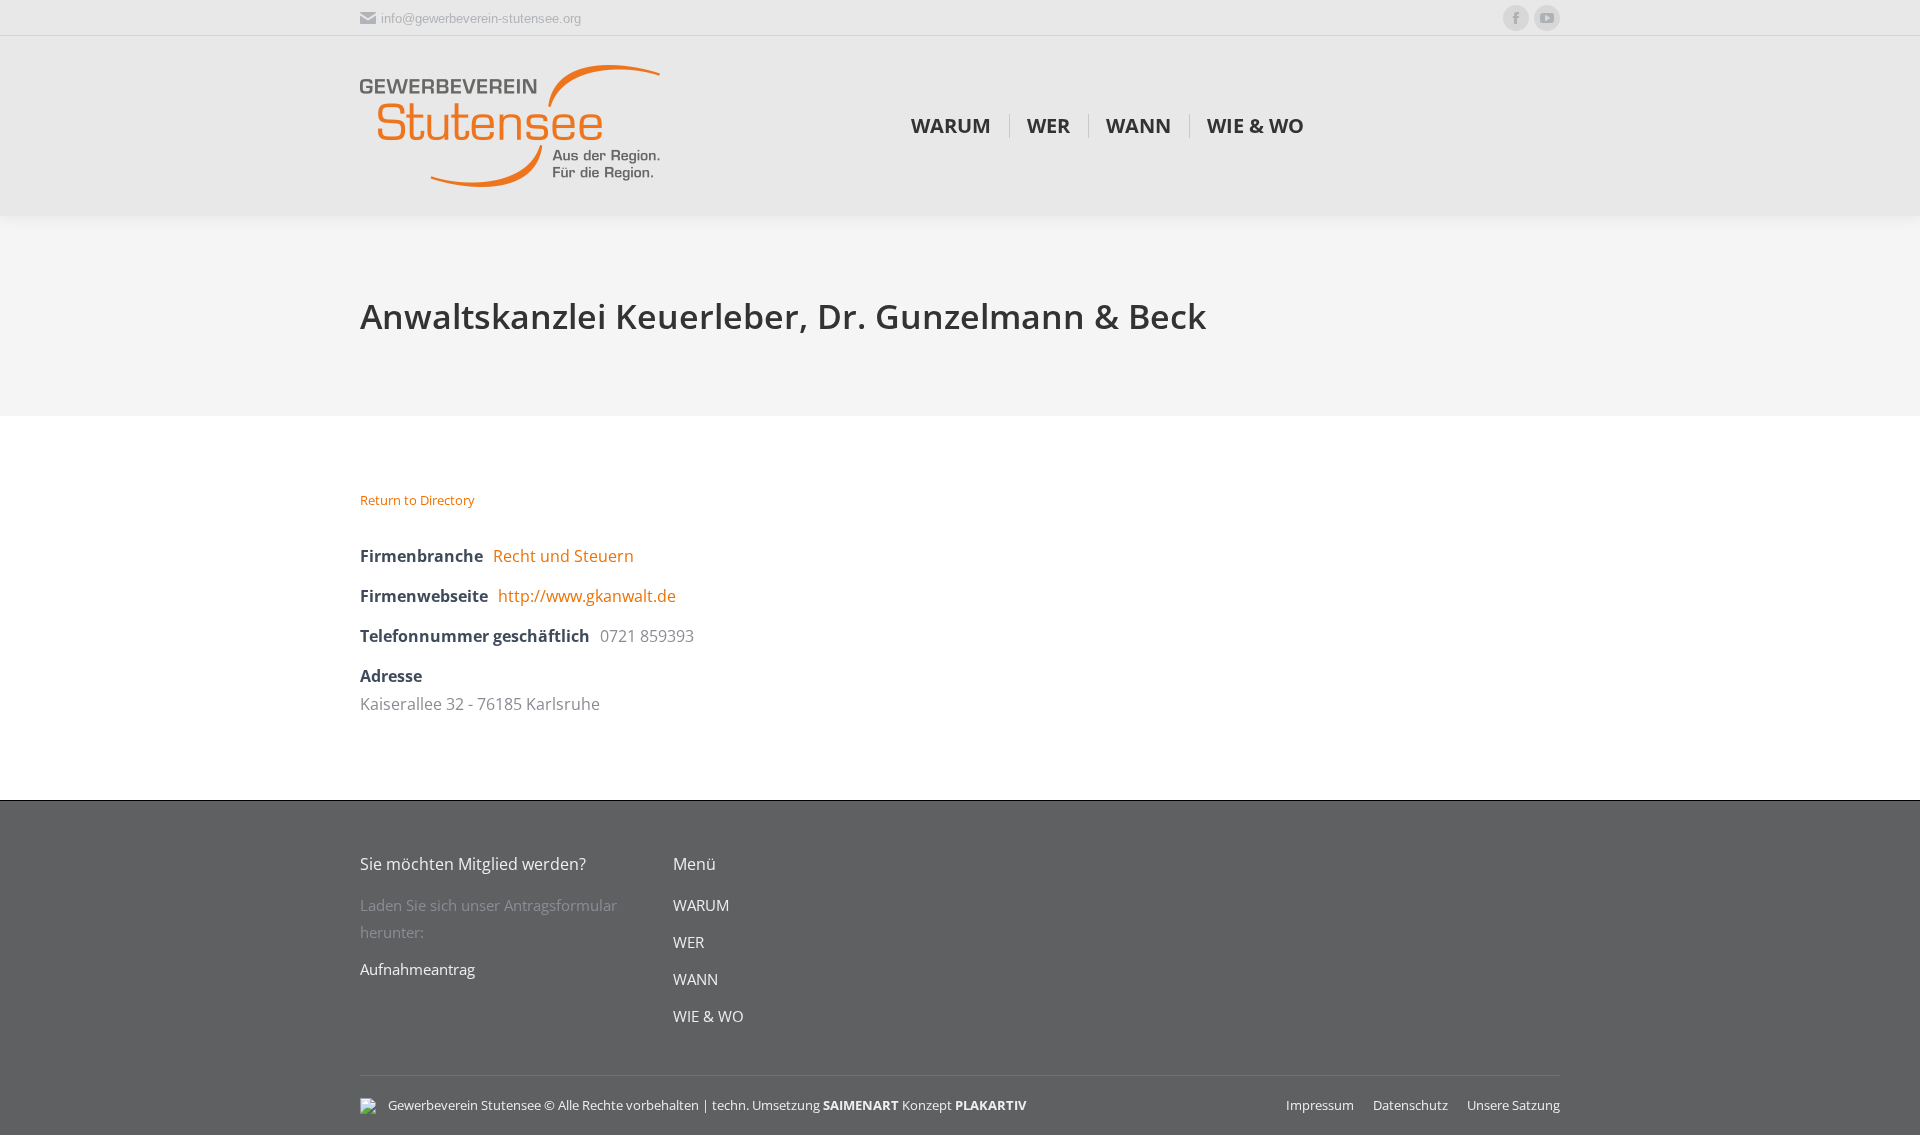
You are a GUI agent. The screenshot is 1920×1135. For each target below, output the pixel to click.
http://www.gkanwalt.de (587, 596)
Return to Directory (417, 500)
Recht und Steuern (563, 556)
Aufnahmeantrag (417, 969)
